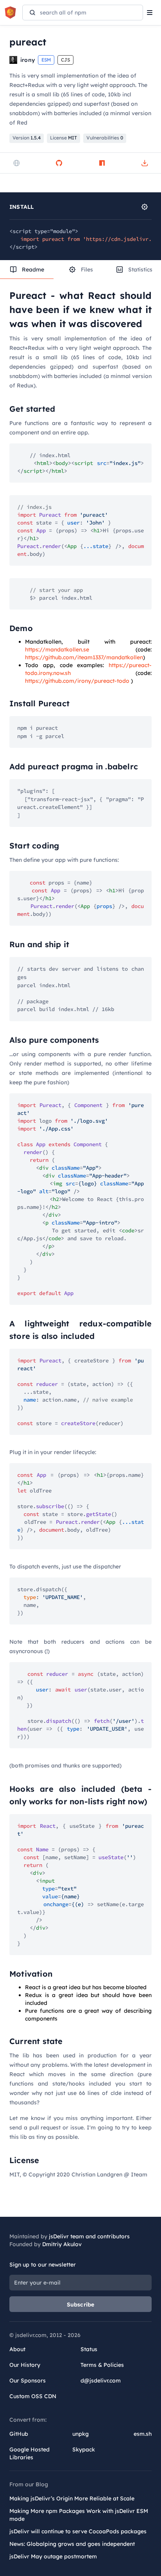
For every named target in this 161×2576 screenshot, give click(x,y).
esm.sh (143, 2434)
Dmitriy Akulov (62, 2244)
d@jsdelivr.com (101, 2381)
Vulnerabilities (105, 138)
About (17, 2349)
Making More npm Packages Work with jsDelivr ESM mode (79, 2515)
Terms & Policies (102, 2365)
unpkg (80, 2434)
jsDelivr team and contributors (89, 2236)
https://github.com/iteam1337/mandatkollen (84, 657)
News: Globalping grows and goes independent (72, 2544)
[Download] (145, 163)
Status (89, 2349)
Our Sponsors (28, 2381)
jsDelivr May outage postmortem (53, 2556)
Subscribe (81, 2305)
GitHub (19, 2434)
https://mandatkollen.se (57, 649)
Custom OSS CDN (33, 2396)
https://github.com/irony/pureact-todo (77, 681)
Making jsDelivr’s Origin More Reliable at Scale (72, 2498)
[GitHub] (59, 163)
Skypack (84, 2449)
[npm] (102, 163)
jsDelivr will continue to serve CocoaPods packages (78, 2531)
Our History (25, 2365)
